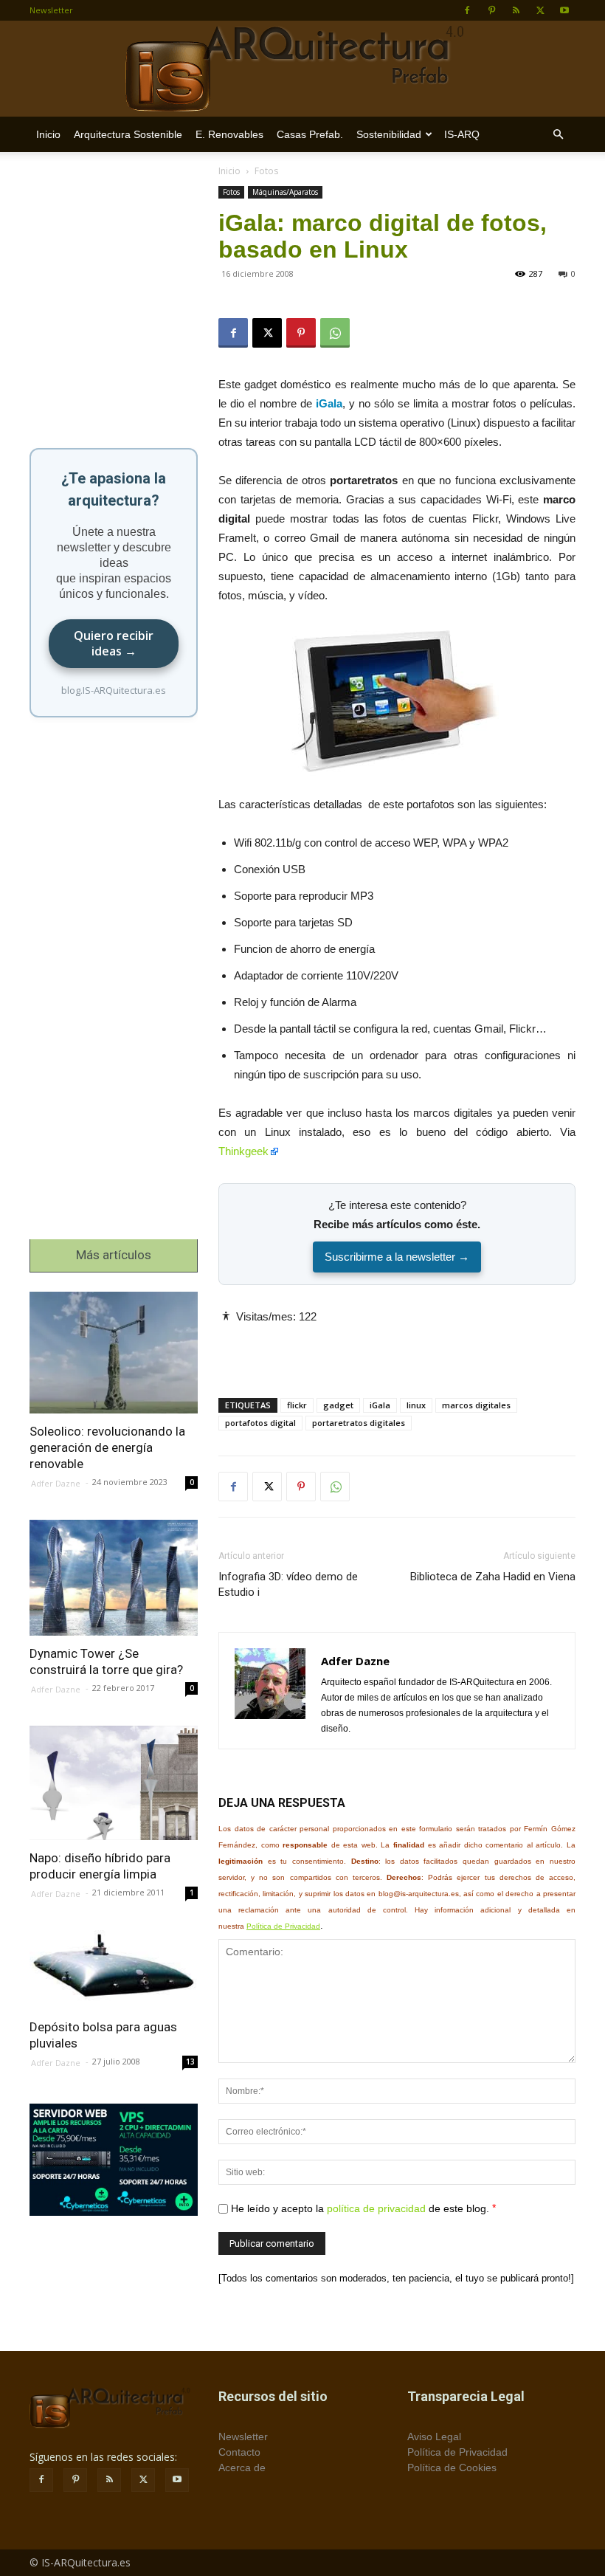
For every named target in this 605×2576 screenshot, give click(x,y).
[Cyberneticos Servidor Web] (114, 2160)
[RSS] (516, 10)
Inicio (48, 134)
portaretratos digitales (359, 1423)
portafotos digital (260, 1423)
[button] (558, 135)
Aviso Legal (434, 2436)
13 (190, 2062)
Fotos (231, 192)
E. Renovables (229, 134)
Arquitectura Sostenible (128, 134)
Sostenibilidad (389, 134)
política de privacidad (376, 2208)
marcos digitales (476, 1405)
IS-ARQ (462, 134)
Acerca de (242, 2467)
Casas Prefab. (310, 134)
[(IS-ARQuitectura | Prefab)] (302, 69)
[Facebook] (467, 10)
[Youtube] (564, 10)
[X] (540, 10)
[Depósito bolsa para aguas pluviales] (114, 1970)
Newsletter (51, 10)
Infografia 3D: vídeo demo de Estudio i (288, 1584)
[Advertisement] (397, 1349)
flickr (297, 1405)
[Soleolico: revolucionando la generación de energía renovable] (114, 1353)
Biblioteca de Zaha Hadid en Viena (493, 1577)
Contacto (239, 2452)
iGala (380, 1405)
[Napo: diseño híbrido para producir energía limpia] (114, 1783)
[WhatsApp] (335, 333)
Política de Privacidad (283, 1926)
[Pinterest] (491, 10)
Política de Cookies (452, 2467)
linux (416, 1405)
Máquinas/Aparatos (285, 192)
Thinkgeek (243, 1151)
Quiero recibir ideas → (114, 643)
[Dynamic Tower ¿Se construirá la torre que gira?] (114, 1578)
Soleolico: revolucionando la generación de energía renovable (107, 1447)
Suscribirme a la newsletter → (397, 1257)
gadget (338, 1405)
